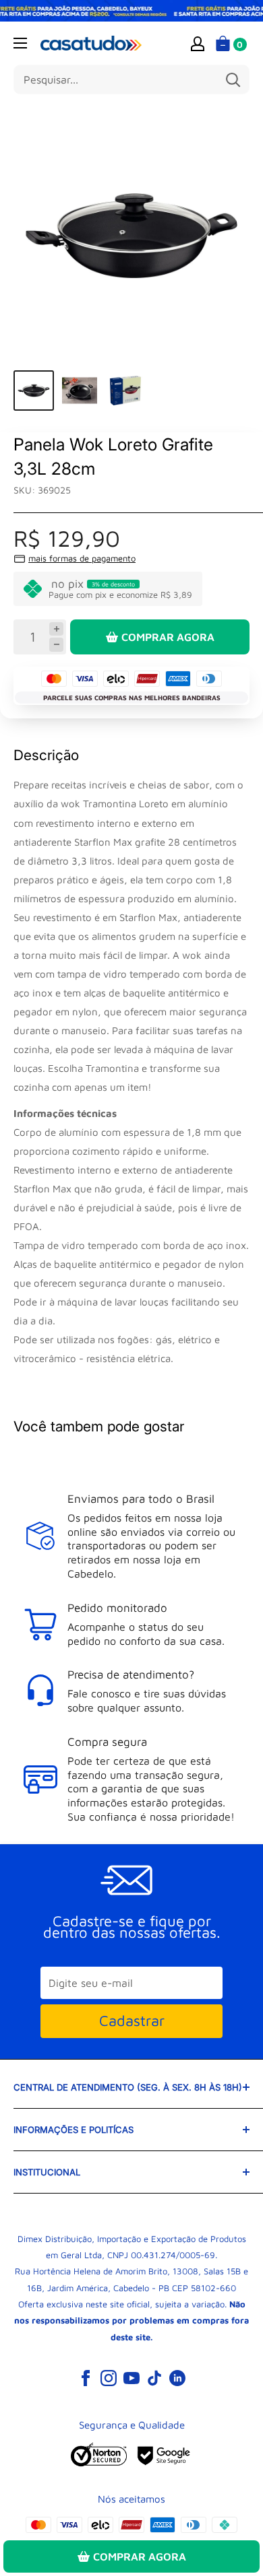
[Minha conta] (198, 43)
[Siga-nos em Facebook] (86, 2377)
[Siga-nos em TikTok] (154, 2377)
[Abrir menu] (20, 43)
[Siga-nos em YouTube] (131, 2377)
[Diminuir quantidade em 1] (56, 645)
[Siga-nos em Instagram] (109, 2377)
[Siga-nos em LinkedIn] (177, 2377)
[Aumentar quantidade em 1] (56, 629)
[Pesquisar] (233, 79)
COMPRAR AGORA (168, 637)
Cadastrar (132, 2021)
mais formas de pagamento (82, 558)
